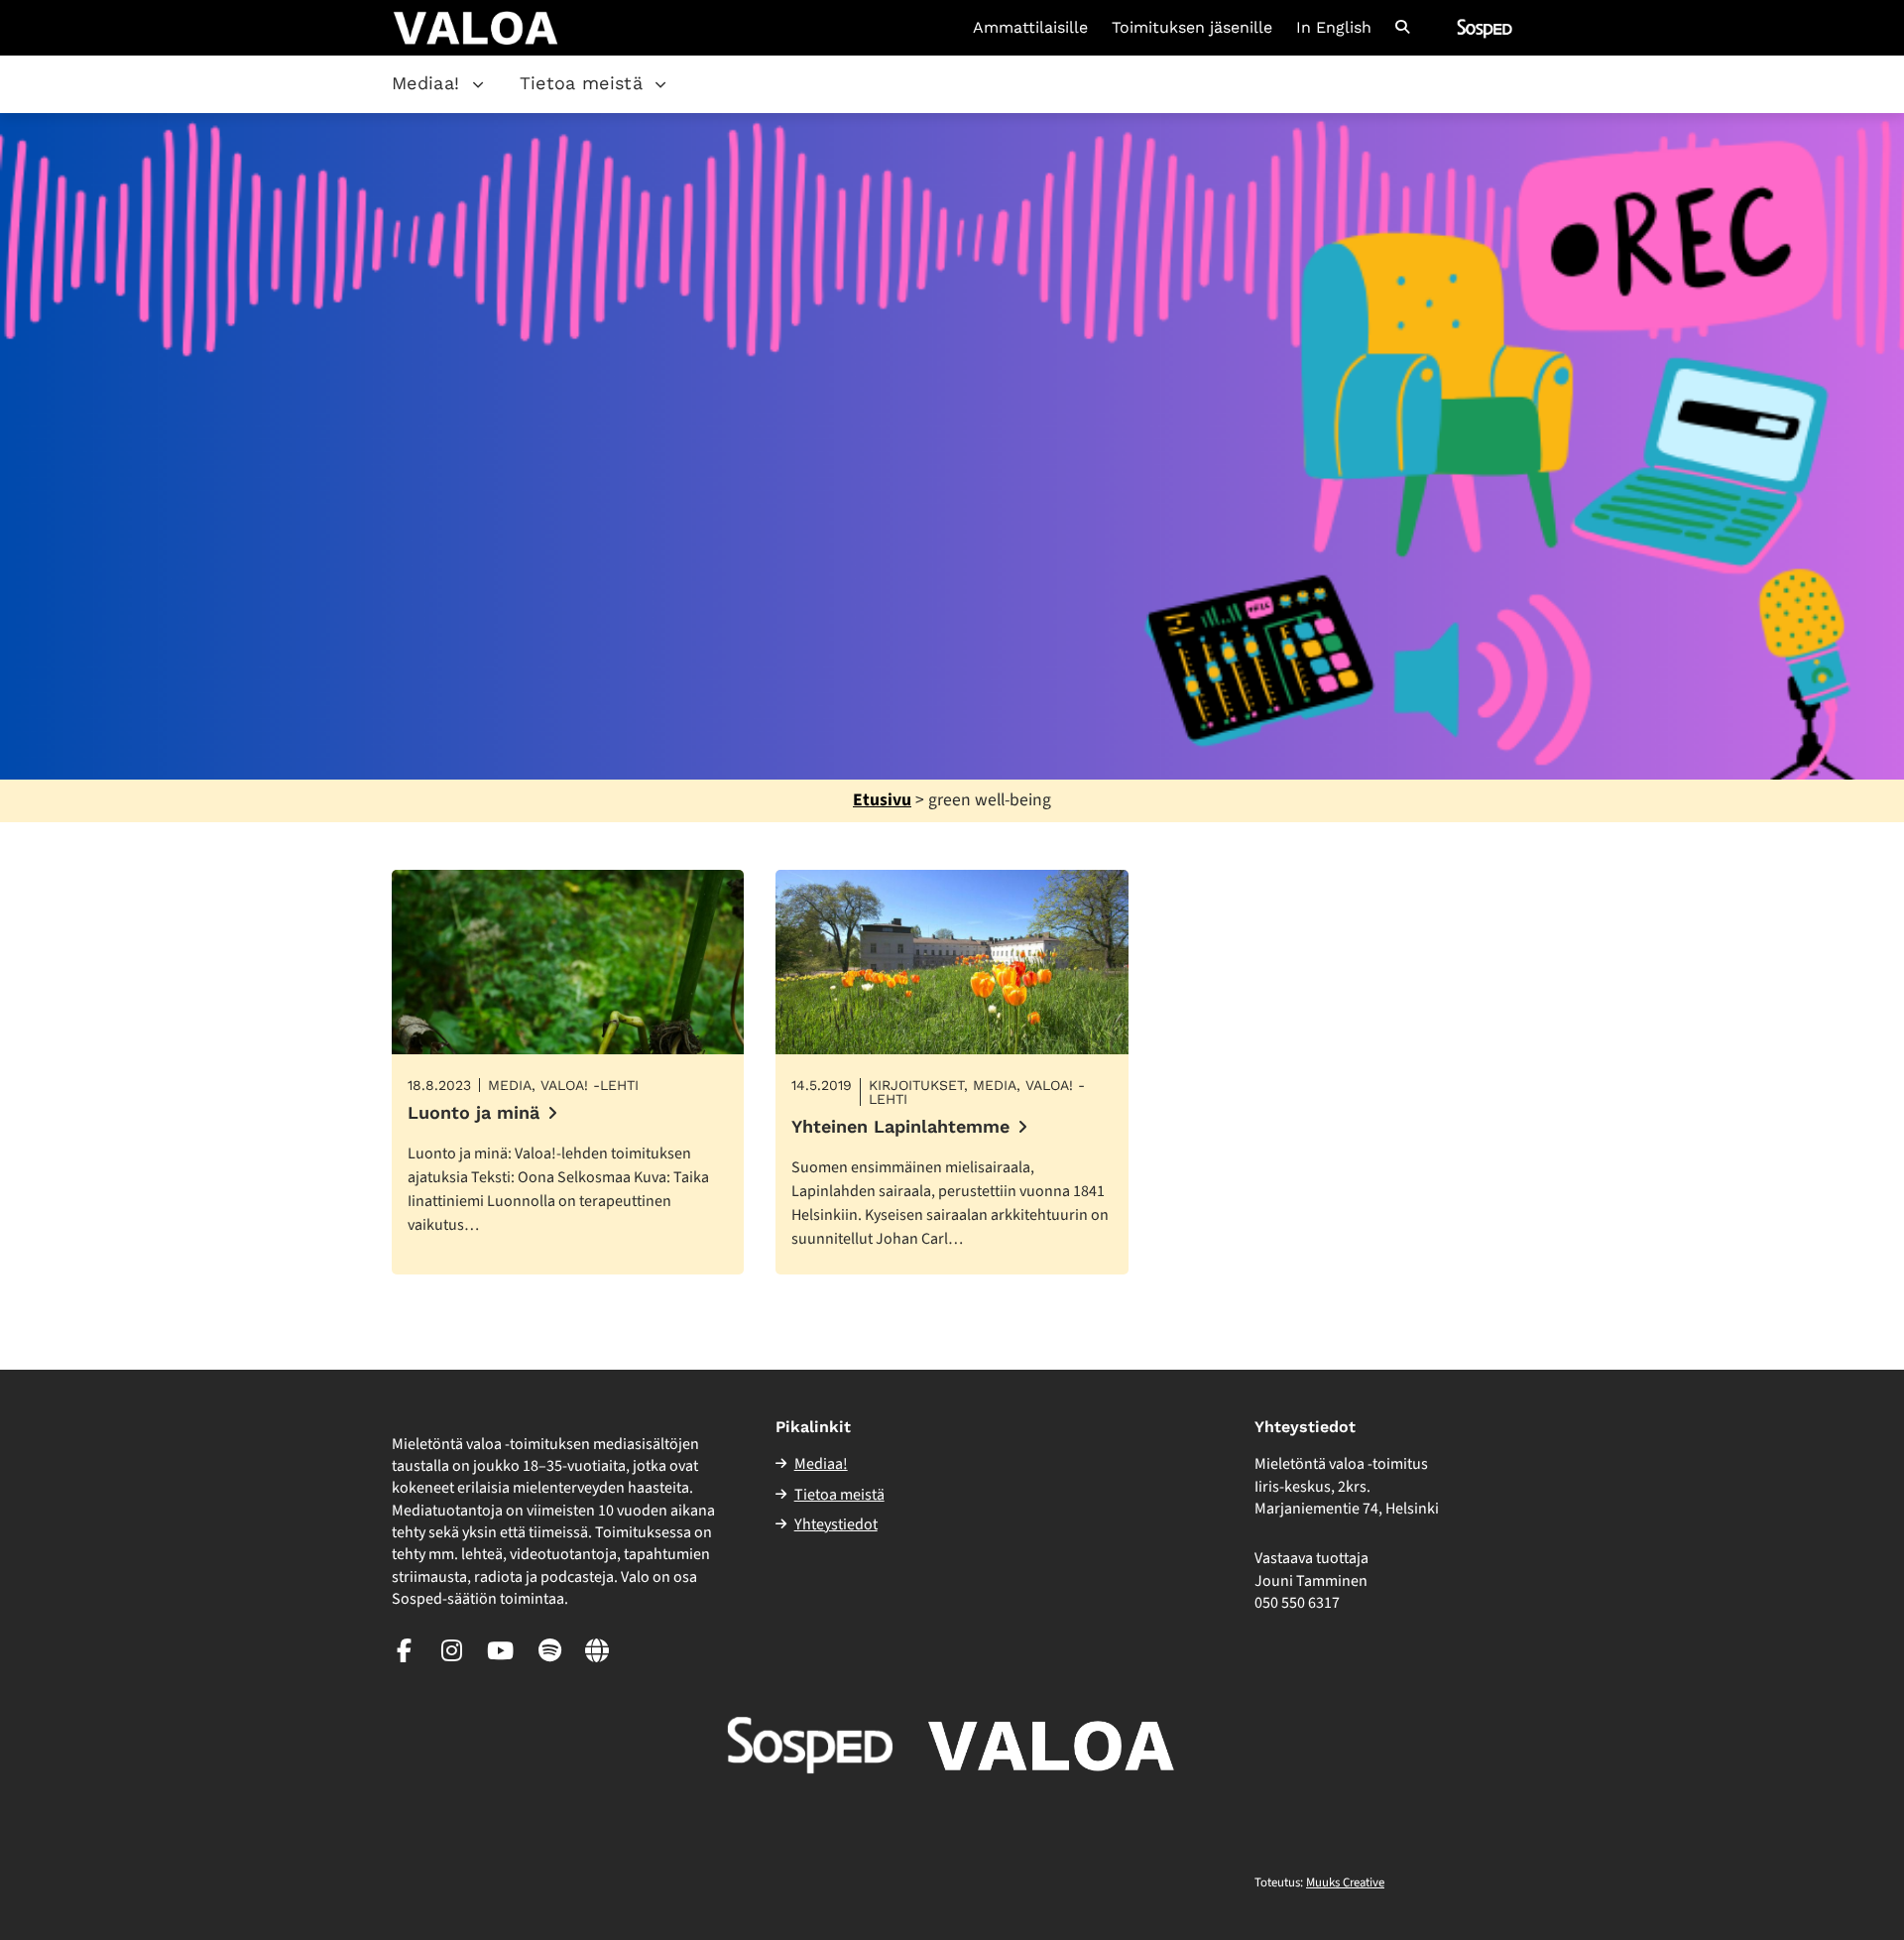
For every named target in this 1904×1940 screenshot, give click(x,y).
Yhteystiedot (836, 1524)
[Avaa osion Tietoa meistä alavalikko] (660, 84)
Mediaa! (426, 83)
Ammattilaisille (1030, 28)
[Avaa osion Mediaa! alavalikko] (478, 84)
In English (1334, 28)
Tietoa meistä (582, 83)
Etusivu (882, 800)
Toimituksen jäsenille (1192, 28)
